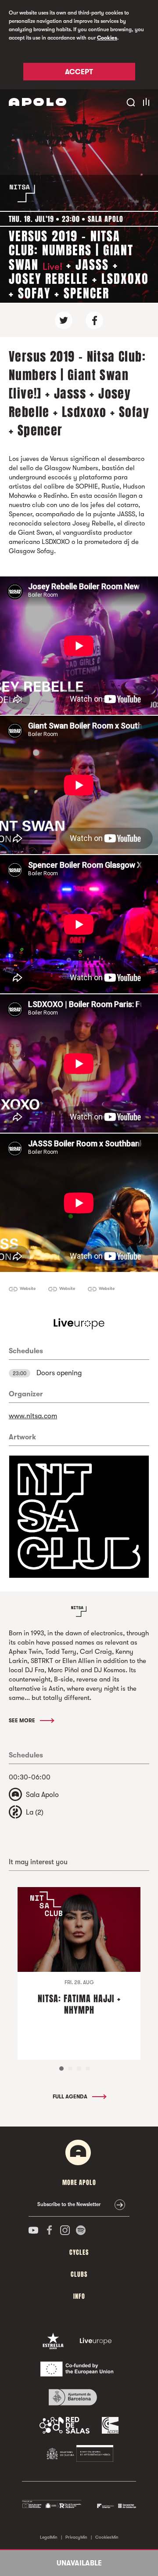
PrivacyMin (76, 2537)
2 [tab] (70, 2069)
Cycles (79, 2252)
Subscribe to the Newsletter (69, 2204)
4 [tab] (88, 2069)
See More (23, 1721)
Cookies (107, 38)
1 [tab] (61, 2069)
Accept (79, 72)
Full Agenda (71, 2097)
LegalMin (49, 2537)
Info (79, 2296)
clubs (79, 2274)
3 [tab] (79, 2069)
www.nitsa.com (33, 1416)
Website (28, 1288)
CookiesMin (107, 2537)
